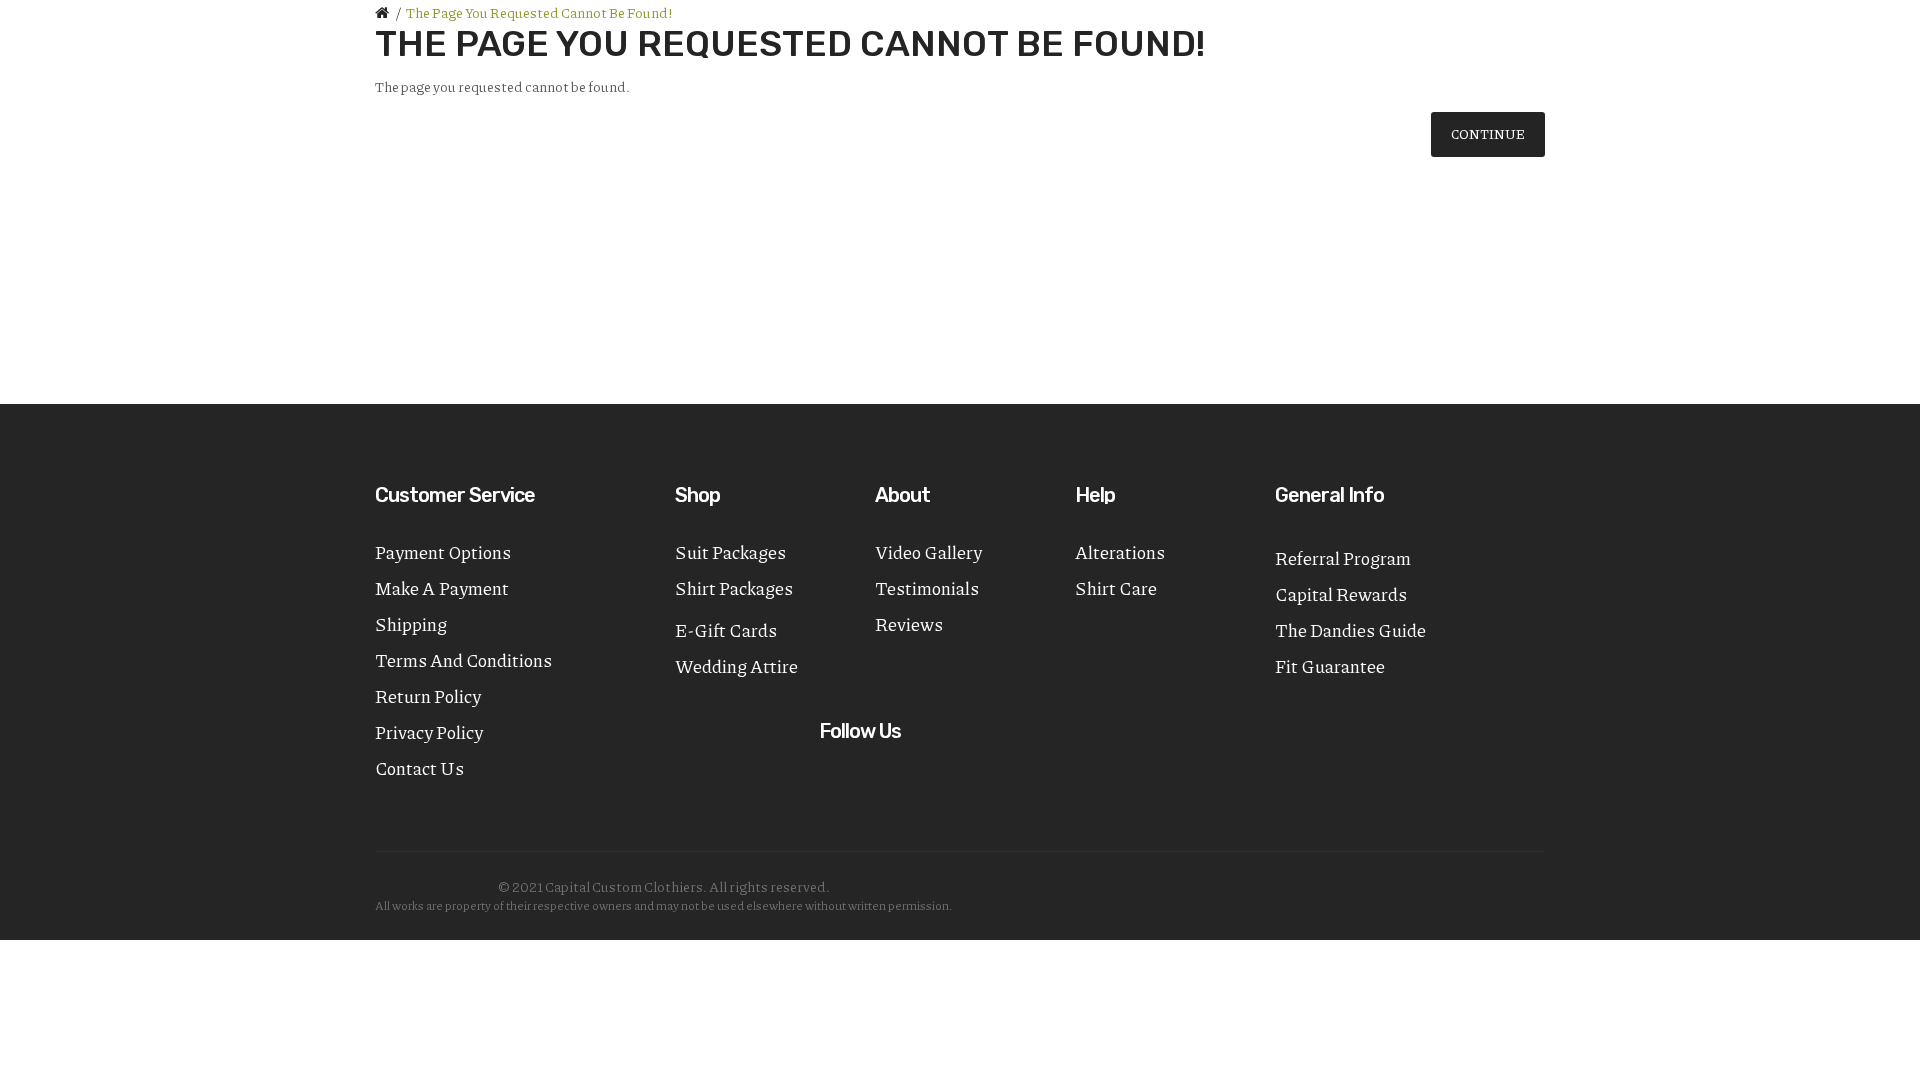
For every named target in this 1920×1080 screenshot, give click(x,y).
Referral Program (1343, 558)
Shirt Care (1116, 588)
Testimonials (927, 588)
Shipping (411, 624)
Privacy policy (429, 732)
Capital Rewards (1341, 594)
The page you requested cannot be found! (539, 12)
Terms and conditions (463, 660)
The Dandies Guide (1350, 630)
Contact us (419, 768)
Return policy (428, 696)
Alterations (1120, 552)
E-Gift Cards (726, 630)
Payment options (443, 552)
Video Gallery (928, 552)
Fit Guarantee (1330, 666)
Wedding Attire (736, 666)
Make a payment (442, 588)
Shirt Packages (734, 588)
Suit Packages (730, 552)
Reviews (909, 624)
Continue (1488, 134)
